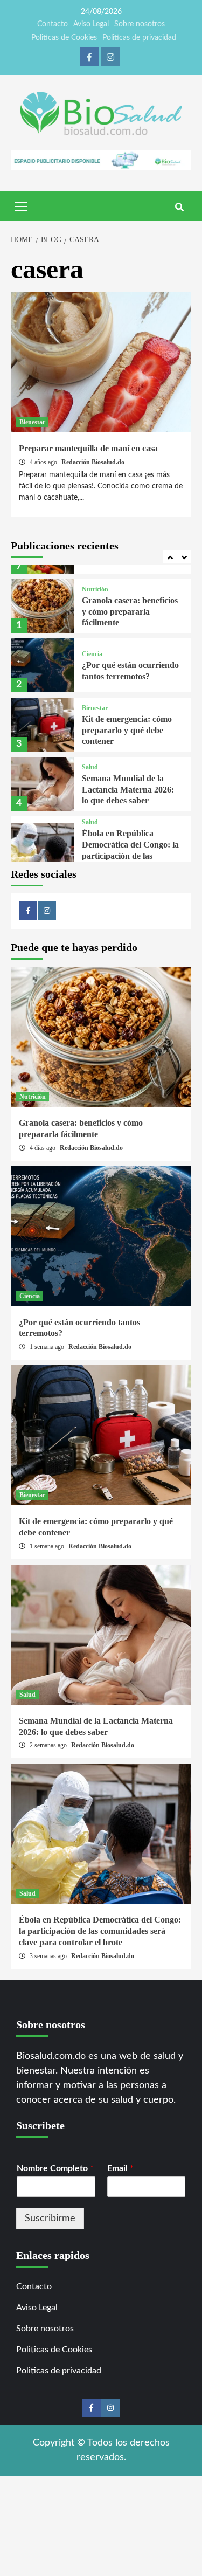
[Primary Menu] (22, 205)
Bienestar (32, 422)
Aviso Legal (91, 24)
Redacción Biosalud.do (93, 462)
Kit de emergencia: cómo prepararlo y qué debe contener (127, 730)
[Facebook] (90, 57)
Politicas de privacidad (139, 38)
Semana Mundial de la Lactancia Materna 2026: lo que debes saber (128, 790)
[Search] (179, 208)
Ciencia (92, 654)
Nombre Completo (55, 2168)
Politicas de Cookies (64, 38)
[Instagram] (111, 57)
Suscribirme (50, 2219)
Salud (90, 767)
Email (120, 2168)
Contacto (53, 24)
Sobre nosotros (140, 24)
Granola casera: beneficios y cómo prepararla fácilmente (130, 612)
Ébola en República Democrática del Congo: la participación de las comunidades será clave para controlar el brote (130, 856)
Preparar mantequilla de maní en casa (88, 448)
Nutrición (95, 589)
